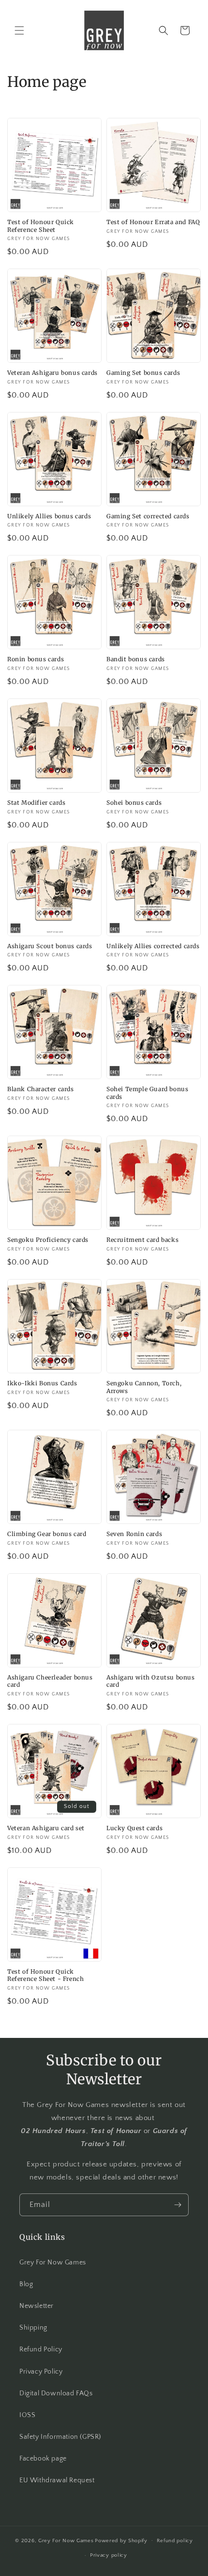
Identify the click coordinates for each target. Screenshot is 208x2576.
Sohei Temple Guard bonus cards (147, 1093)
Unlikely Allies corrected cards (153, 946)
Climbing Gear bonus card (47, 1534)
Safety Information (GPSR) (60, 2437)
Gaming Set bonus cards (143, 373)
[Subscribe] (178, 2205)
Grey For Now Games (53, 2263)
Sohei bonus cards (134, 803)
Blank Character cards (41, 1089)
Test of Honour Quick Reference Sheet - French (45, 1975)
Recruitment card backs (142, 1240)
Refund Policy (41, 2349)
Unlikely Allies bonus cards (49, 516)
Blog (26, 2284)
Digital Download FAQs (56, 2393)
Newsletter (37, 2306)
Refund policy (175, 2541)
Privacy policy (109, 2555)
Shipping (33, 2328)
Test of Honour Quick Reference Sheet (41, 226)
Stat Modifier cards (36, 803)
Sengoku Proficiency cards (48, 1240)
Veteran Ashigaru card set (46, 1828)
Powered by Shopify (121, 2540)
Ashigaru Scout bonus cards (50, 946)
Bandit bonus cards (136, 659)
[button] (19, 30)
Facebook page (43, 2459)
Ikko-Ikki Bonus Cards (42, 1383)
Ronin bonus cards (36, 659)
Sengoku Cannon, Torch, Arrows (144, 1387)
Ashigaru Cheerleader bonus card (50, 1681)
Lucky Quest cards (134, 1828)
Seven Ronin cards (134, 1534)
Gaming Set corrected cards (148, 516)
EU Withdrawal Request (57, 2480)
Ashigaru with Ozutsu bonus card (151, 1681)
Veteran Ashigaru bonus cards (52, 373)
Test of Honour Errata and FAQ (153, 222)
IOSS (27, 2415)
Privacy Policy (41, 2372)
